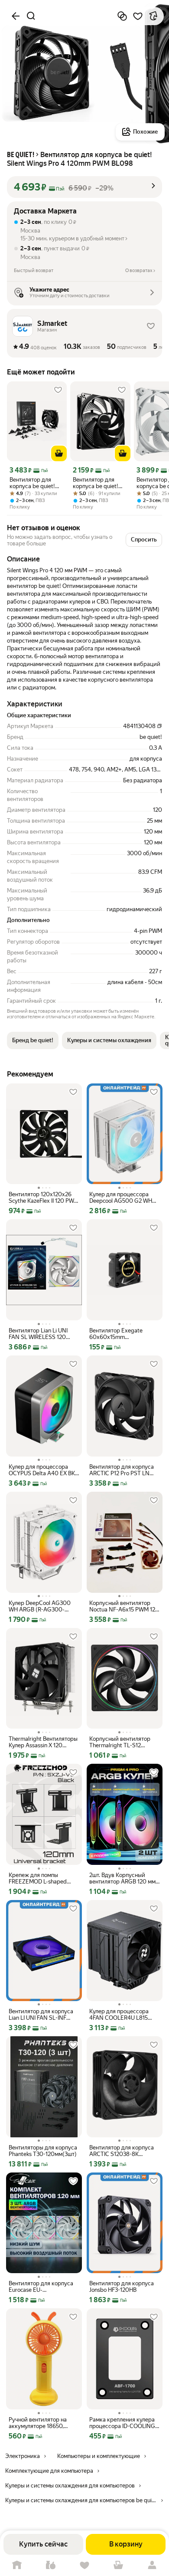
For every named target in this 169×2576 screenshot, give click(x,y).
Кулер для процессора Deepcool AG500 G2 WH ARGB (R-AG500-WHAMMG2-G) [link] (121, 1198)
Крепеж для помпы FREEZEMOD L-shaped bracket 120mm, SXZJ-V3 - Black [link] (42, 1878)
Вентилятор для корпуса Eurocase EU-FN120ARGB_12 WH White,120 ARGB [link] (41, 2287)
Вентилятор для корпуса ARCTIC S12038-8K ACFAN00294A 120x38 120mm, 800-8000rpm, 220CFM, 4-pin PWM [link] (122, 2151)
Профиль (152, 2565)
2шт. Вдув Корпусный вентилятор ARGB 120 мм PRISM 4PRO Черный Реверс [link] (122, 1878)
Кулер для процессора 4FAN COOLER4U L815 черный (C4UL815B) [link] (119, 2015)
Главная (17, 2565)
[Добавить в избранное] (138, 16)
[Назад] (16, 16)
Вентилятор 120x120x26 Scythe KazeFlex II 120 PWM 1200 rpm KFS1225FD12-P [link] (44, 1198)
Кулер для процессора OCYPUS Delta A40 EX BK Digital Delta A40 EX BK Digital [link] (42, 1470)
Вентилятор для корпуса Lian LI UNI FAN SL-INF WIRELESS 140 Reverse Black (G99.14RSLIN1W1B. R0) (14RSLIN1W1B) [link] (41, 2015)
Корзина (118, 2565)
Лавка (51, 2565)
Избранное (84, 2565)
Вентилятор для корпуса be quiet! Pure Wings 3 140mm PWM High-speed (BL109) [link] (99, 483)
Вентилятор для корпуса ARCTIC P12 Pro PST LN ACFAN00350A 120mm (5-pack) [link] (124, 1470)
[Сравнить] (122, 16)
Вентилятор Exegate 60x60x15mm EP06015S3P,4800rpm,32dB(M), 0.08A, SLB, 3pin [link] (125, 1334)
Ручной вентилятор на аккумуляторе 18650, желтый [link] (38, 2423)
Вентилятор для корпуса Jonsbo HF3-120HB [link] (122, 2287)
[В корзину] (59, 453)
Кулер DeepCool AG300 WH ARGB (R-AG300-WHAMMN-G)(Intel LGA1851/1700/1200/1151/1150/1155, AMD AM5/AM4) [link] (44, 1606)
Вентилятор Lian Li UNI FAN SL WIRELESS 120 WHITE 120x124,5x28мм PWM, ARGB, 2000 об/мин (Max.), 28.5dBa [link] (43, 1334)
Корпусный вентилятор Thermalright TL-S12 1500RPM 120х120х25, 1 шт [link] (124, 1742)
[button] (84, 187)
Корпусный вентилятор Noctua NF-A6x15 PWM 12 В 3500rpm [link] (125, 1606)
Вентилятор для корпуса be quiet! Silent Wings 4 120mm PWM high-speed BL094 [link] (33, 483)
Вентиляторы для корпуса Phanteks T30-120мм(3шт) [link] (43, 2151)
